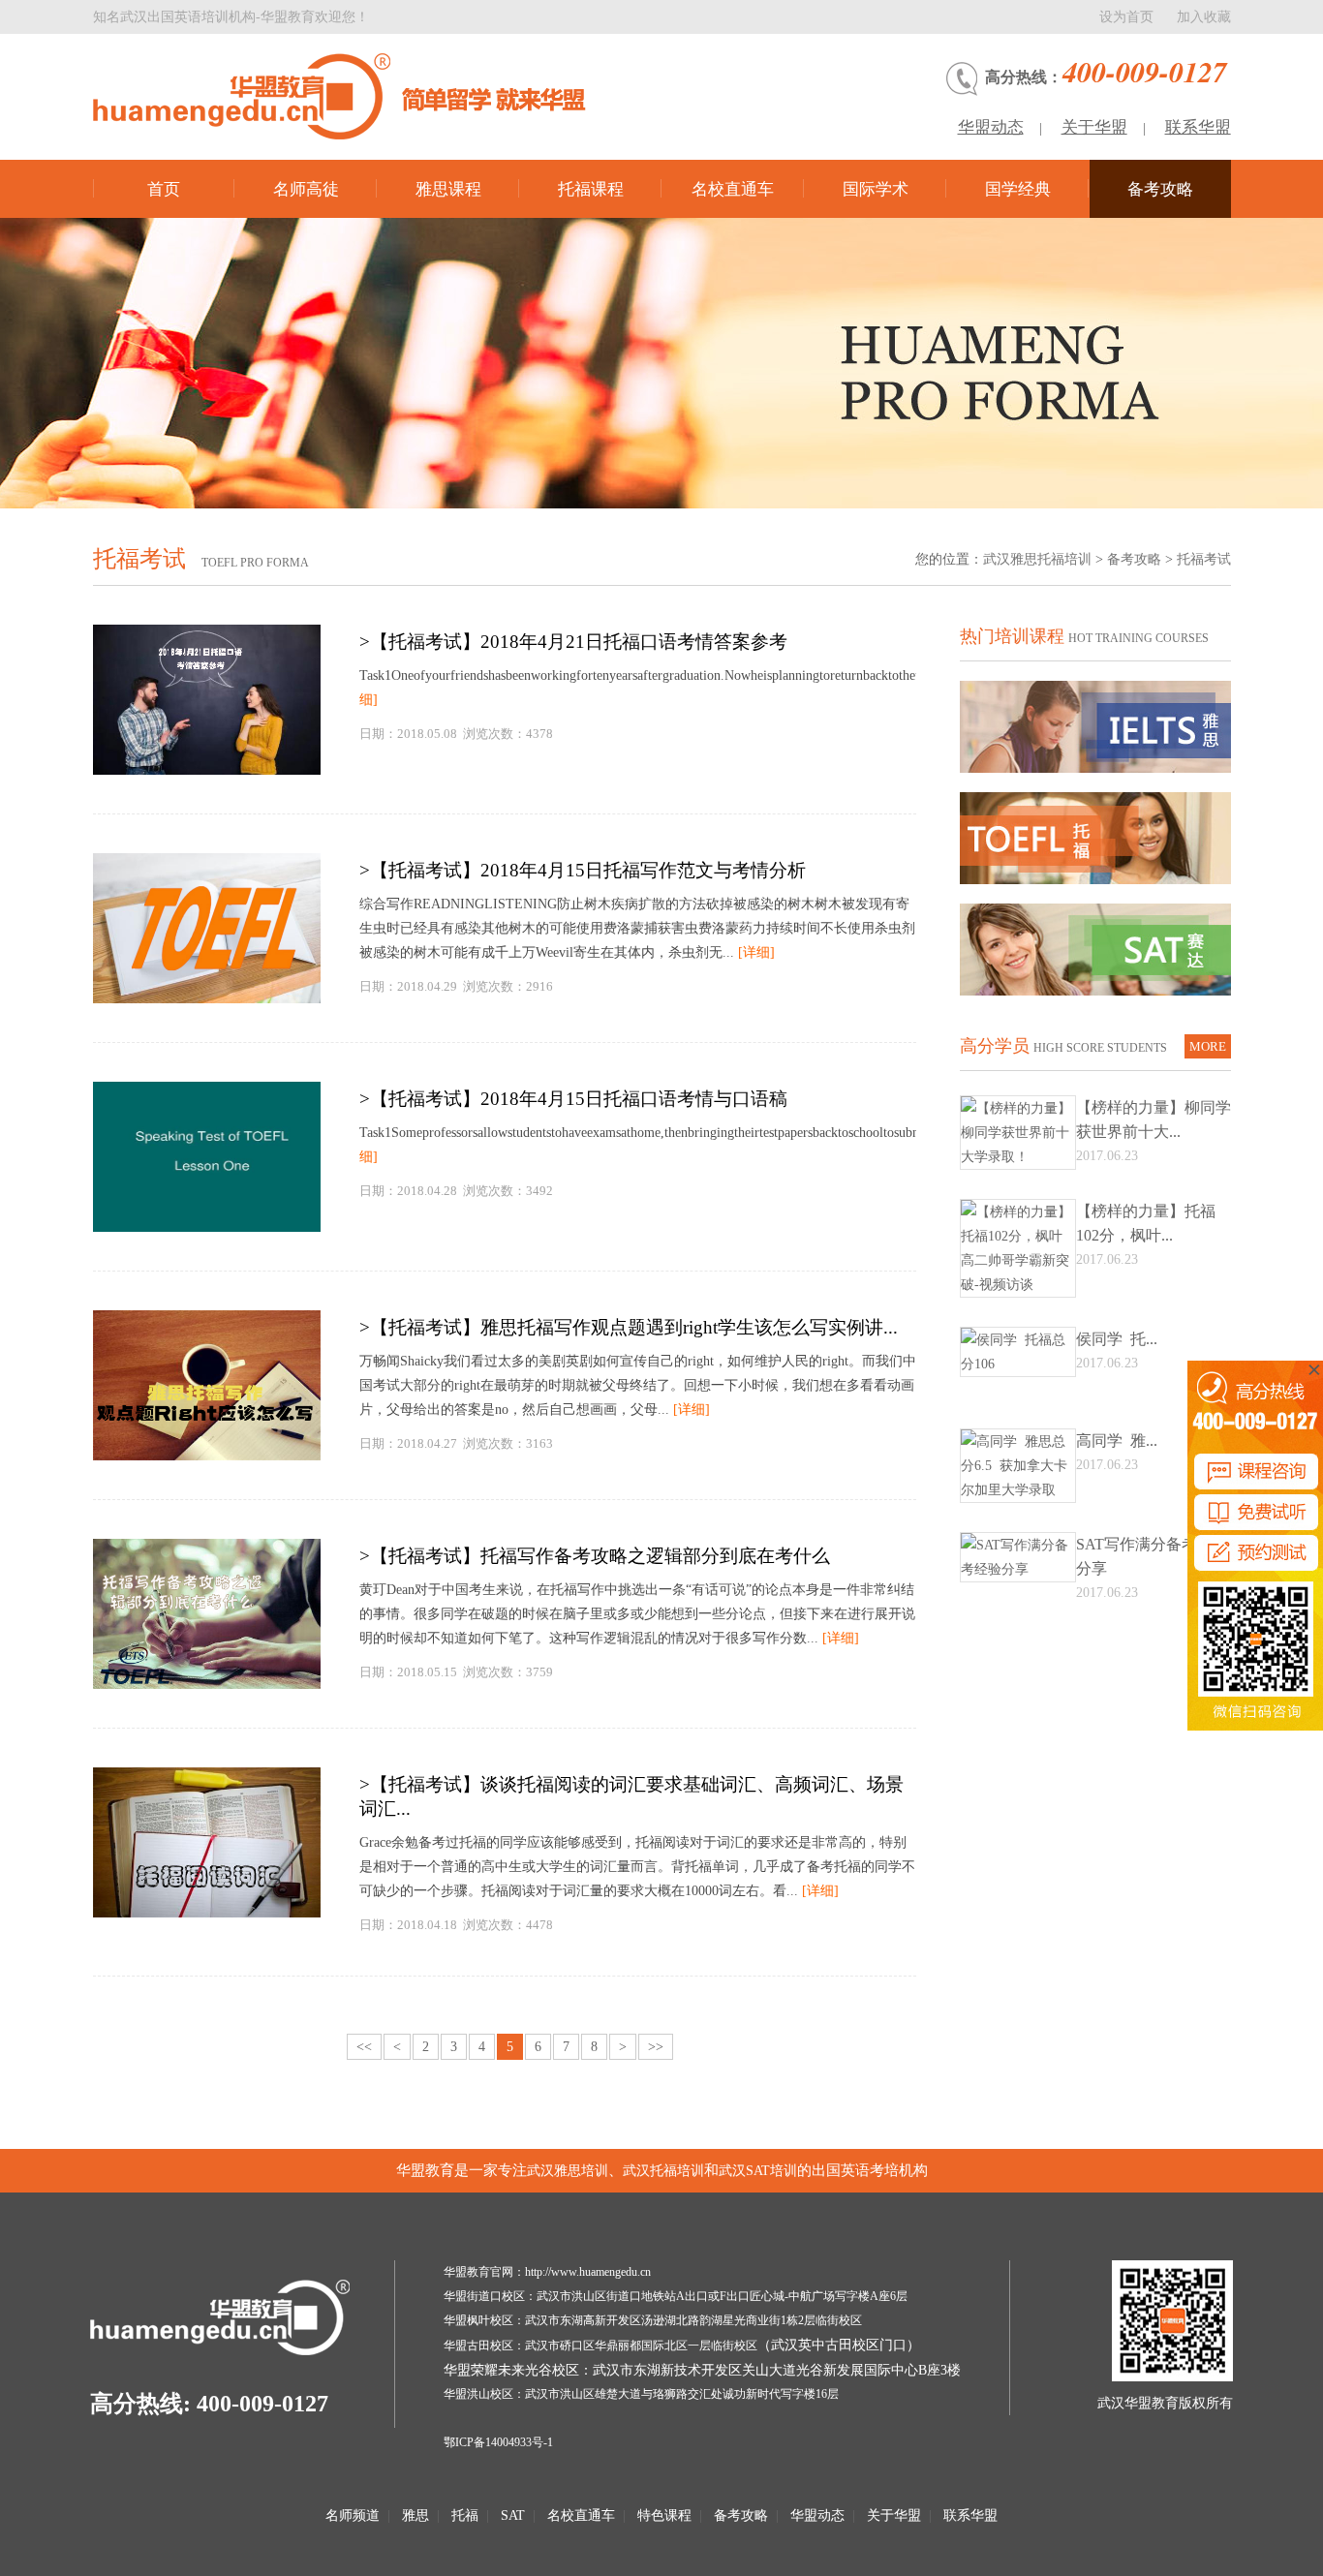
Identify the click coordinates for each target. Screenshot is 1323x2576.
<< (364, 2047)
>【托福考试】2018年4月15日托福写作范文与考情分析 (583, 870)
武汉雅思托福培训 (1037, 559)
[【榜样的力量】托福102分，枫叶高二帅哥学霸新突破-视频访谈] (1018, 1285)
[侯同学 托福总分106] (1018, 1364)
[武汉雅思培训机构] (359, 96)
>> (656, 2047)
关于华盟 (1094, 127)
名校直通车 (733, 189)
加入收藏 (1204, 17)
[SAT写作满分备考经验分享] (1018, 1569)
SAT (513, 2515)
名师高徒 (306, 189)
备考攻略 (1160, 189)
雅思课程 (448, 189)
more (1208, 1046)
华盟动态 (991, 127)
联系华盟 (1198, 127)
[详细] (756, 952)
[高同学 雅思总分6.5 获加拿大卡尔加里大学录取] (1018, 1490)
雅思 (415, 2515)
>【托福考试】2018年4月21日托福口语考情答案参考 (573, 642)
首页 (164, 189)
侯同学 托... (1117, 1339)
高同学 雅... (1117, 1441)
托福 (465, 2515)
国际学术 (876, 189)
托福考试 (1204, 559)
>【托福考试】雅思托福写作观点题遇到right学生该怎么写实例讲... (629, 1327)
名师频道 (353, 2515)
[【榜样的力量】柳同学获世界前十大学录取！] (1018, 1157)
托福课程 (591, 189)
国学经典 (1018, 189)
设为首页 (1126, 17)
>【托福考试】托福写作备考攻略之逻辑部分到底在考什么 (595, 1556)
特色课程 (664, 2515)
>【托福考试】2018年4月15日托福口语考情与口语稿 (573, 1099)
